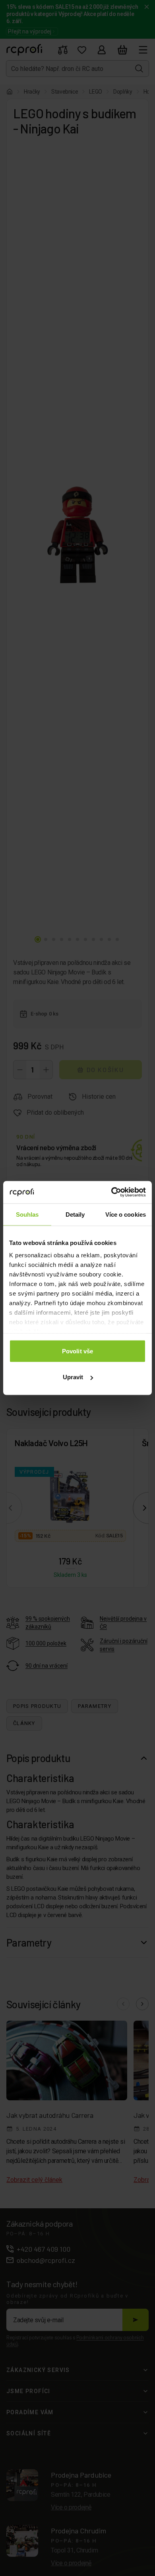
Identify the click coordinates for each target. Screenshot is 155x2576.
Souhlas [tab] (27, 1214)
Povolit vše (77, 1351)
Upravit (73, 1377)
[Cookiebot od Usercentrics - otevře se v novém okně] (111, 1192)
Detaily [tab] (75, 1214)
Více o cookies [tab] (126, 1214)
